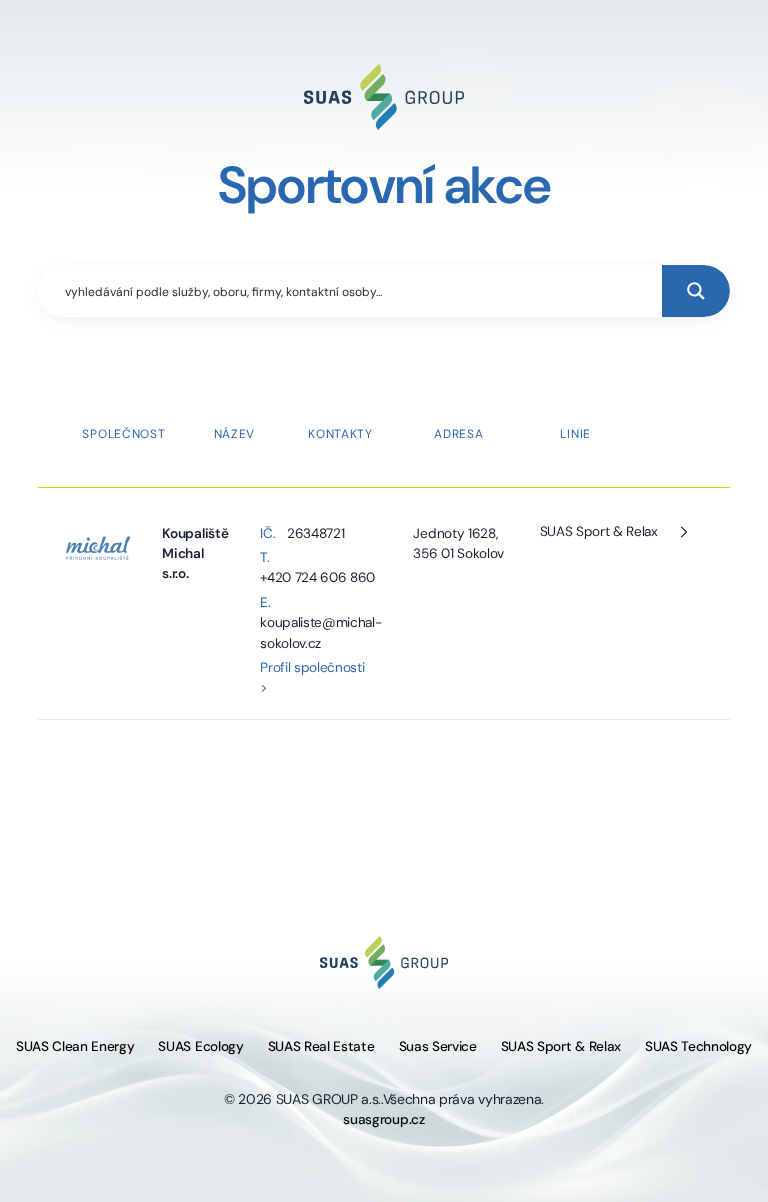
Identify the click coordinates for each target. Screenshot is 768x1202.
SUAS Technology (698, 1046)
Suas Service (438, 1046)
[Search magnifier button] (696, 291)
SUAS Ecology (200, 1046)
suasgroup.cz (383, 1119)
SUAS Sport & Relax (599, 531)
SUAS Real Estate (321, 1046)
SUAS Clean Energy (75, 1046)
